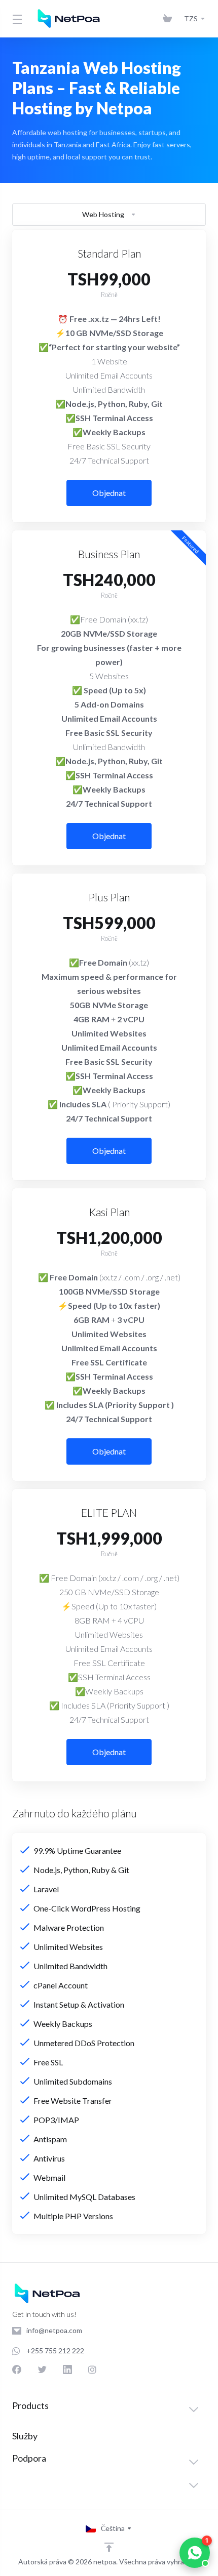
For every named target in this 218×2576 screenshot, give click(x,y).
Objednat (109, 493)
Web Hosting (103, 214)
